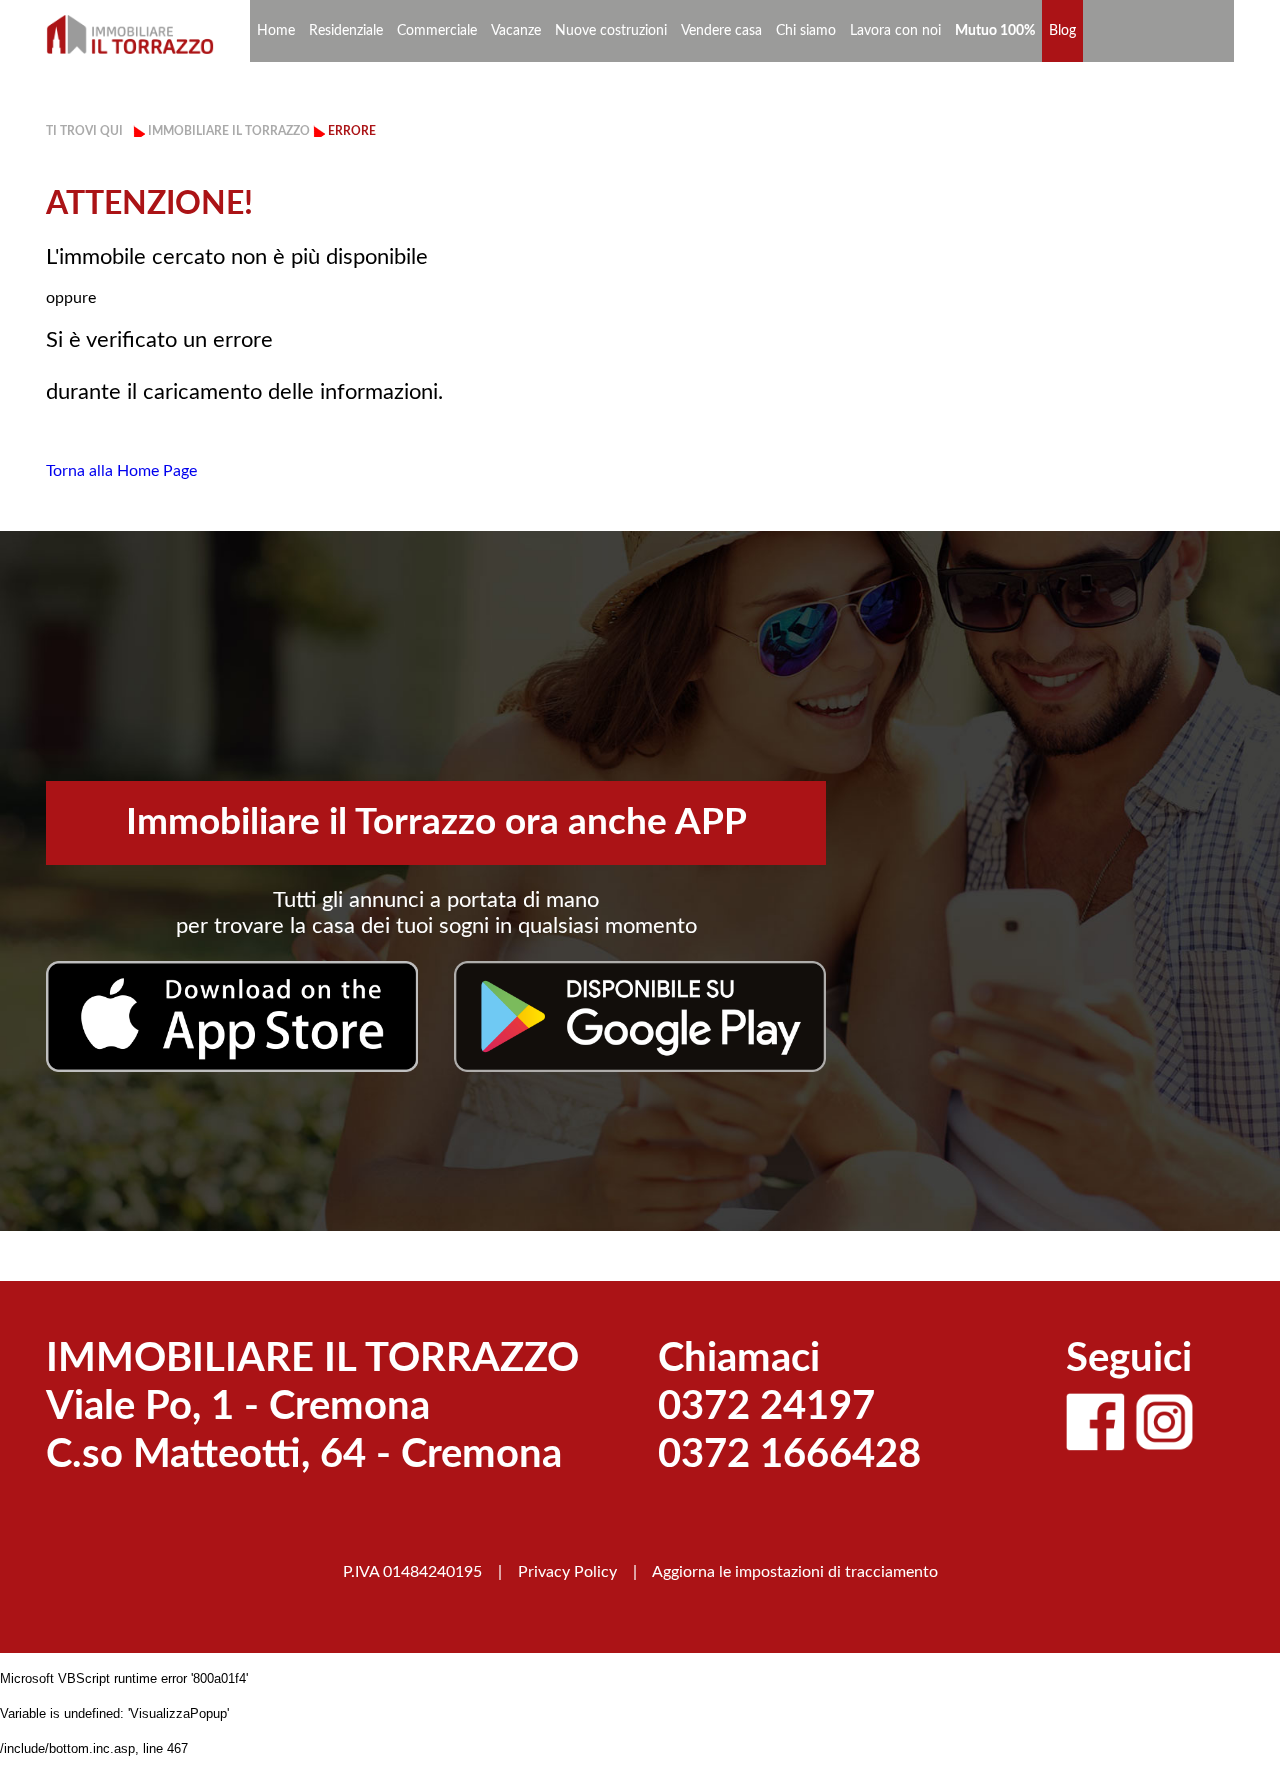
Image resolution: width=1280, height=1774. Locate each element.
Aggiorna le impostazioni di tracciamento (795, 1572)
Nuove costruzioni (611, 31)
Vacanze (516, 31)
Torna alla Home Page (121, 471)
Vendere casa (721, 31)
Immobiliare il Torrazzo (229, 131)
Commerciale (437, 31)
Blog (1062, 31)
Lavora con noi (895, 31)
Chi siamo (806, 31)
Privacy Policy (567, 1572)
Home (276, 31)
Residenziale (346, 31)
